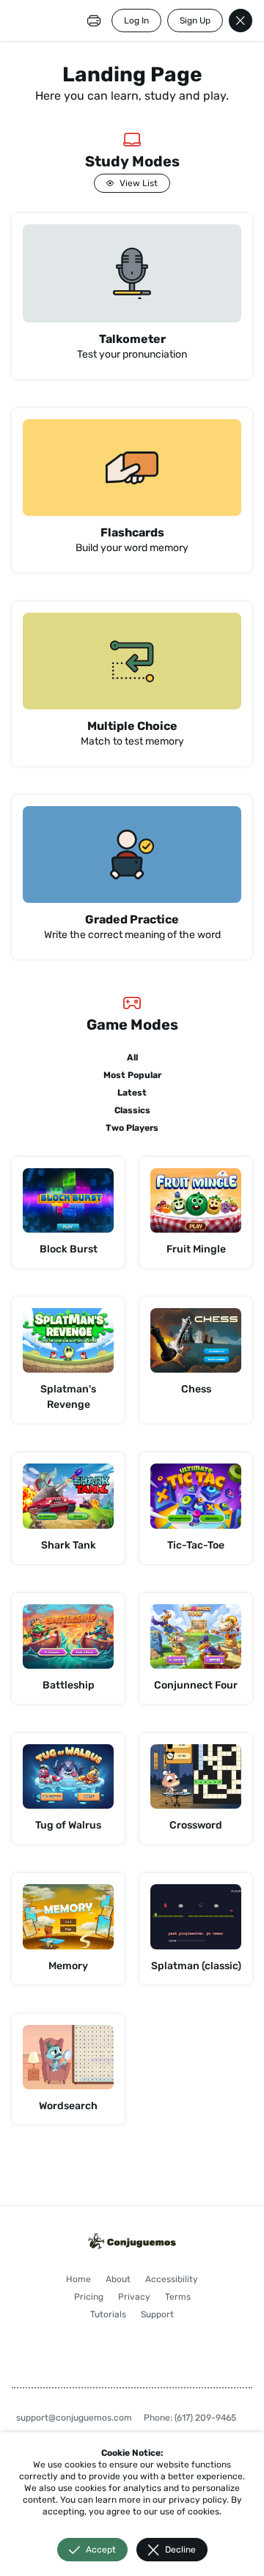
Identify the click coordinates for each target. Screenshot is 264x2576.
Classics (132, 1110)
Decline (180, 2550)
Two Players (132, 1128)
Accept (101, 2550)
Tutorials (108, 2314)
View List (139, 183)
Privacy (134, 2297)
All (132, 1058)
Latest (132, 1093)
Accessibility (172, 2279)
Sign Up (195, 21)
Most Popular (132, 1075)
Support (157, 2314)
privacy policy (198, 2500)
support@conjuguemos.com (74, 2418)
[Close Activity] (241, 21)
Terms (178, 2297)
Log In (136, 21)
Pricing (89, 2297)
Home (78, 2279)
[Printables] (94, 21)
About (118, 2279)
